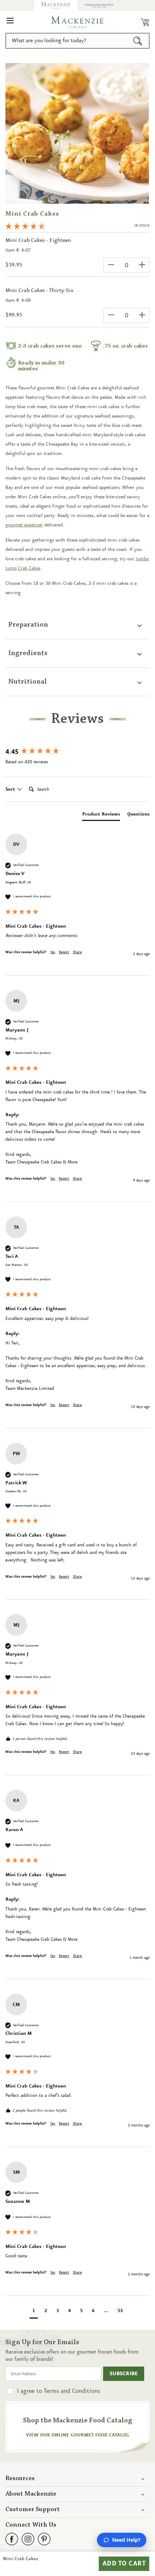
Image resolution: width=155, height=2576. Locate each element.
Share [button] (77, 952)
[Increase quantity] (142, 265)
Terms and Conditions (72, 2391)
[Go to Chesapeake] (99, 5)
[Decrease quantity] (111, 265)
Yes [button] (53, 952)
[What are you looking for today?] (138, 41)
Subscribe (124, 2374)
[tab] (101, 816)
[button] (10, 22)
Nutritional (28, 682)
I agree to (59, 2391)
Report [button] (64, 952)
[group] (77, 752)
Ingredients (28, 653)
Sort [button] (11, 789)
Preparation (28, 625)
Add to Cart (124, 2564)
